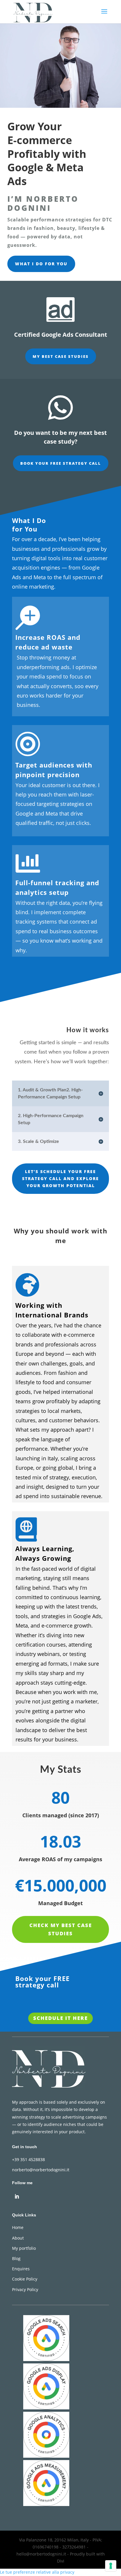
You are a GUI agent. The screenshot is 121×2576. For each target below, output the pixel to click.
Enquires (21, 2269)
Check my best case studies (61, 1929)
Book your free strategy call (61, 463)
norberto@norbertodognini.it (41, 2170)
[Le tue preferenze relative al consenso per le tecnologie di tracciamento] (111, 2566)
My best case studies (61, 356)
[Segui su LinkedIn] (17, 2196)
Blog (16, 2258)
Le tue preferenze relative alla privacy (37, 2572)
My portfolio (24, 2248)
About (18, 2238)
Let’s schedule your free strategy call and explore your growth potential (60, 1178)
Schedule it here (60, 2018)
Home (18, 2227)
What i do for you (41, 264)
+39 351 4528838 (28, 2159)
